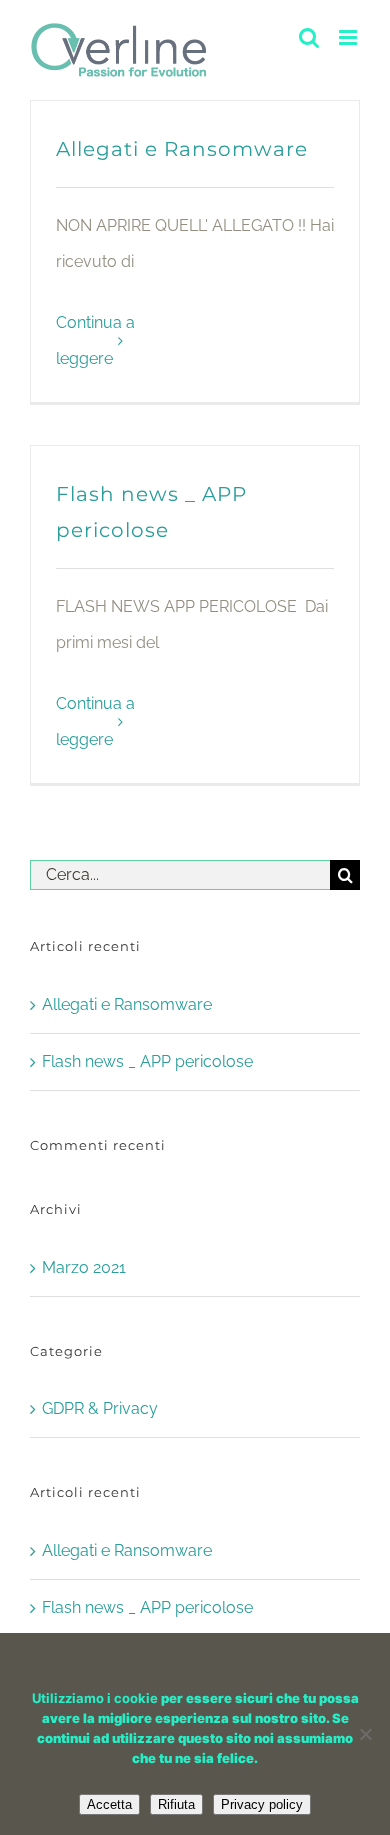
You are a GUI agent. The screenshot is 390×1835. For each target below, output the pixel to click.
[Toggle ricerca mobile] (309, 37)
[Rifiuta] (365, 1734)
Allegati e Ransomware (182, 149)
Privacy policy (262, 1804)
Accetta (109, 1804)
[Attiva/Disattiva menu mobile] (349, 37)
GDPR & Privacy (100, 1408)
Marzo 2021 (84, 1267)
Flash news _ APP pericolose (147, 1061)
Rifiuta (176, 1804)
